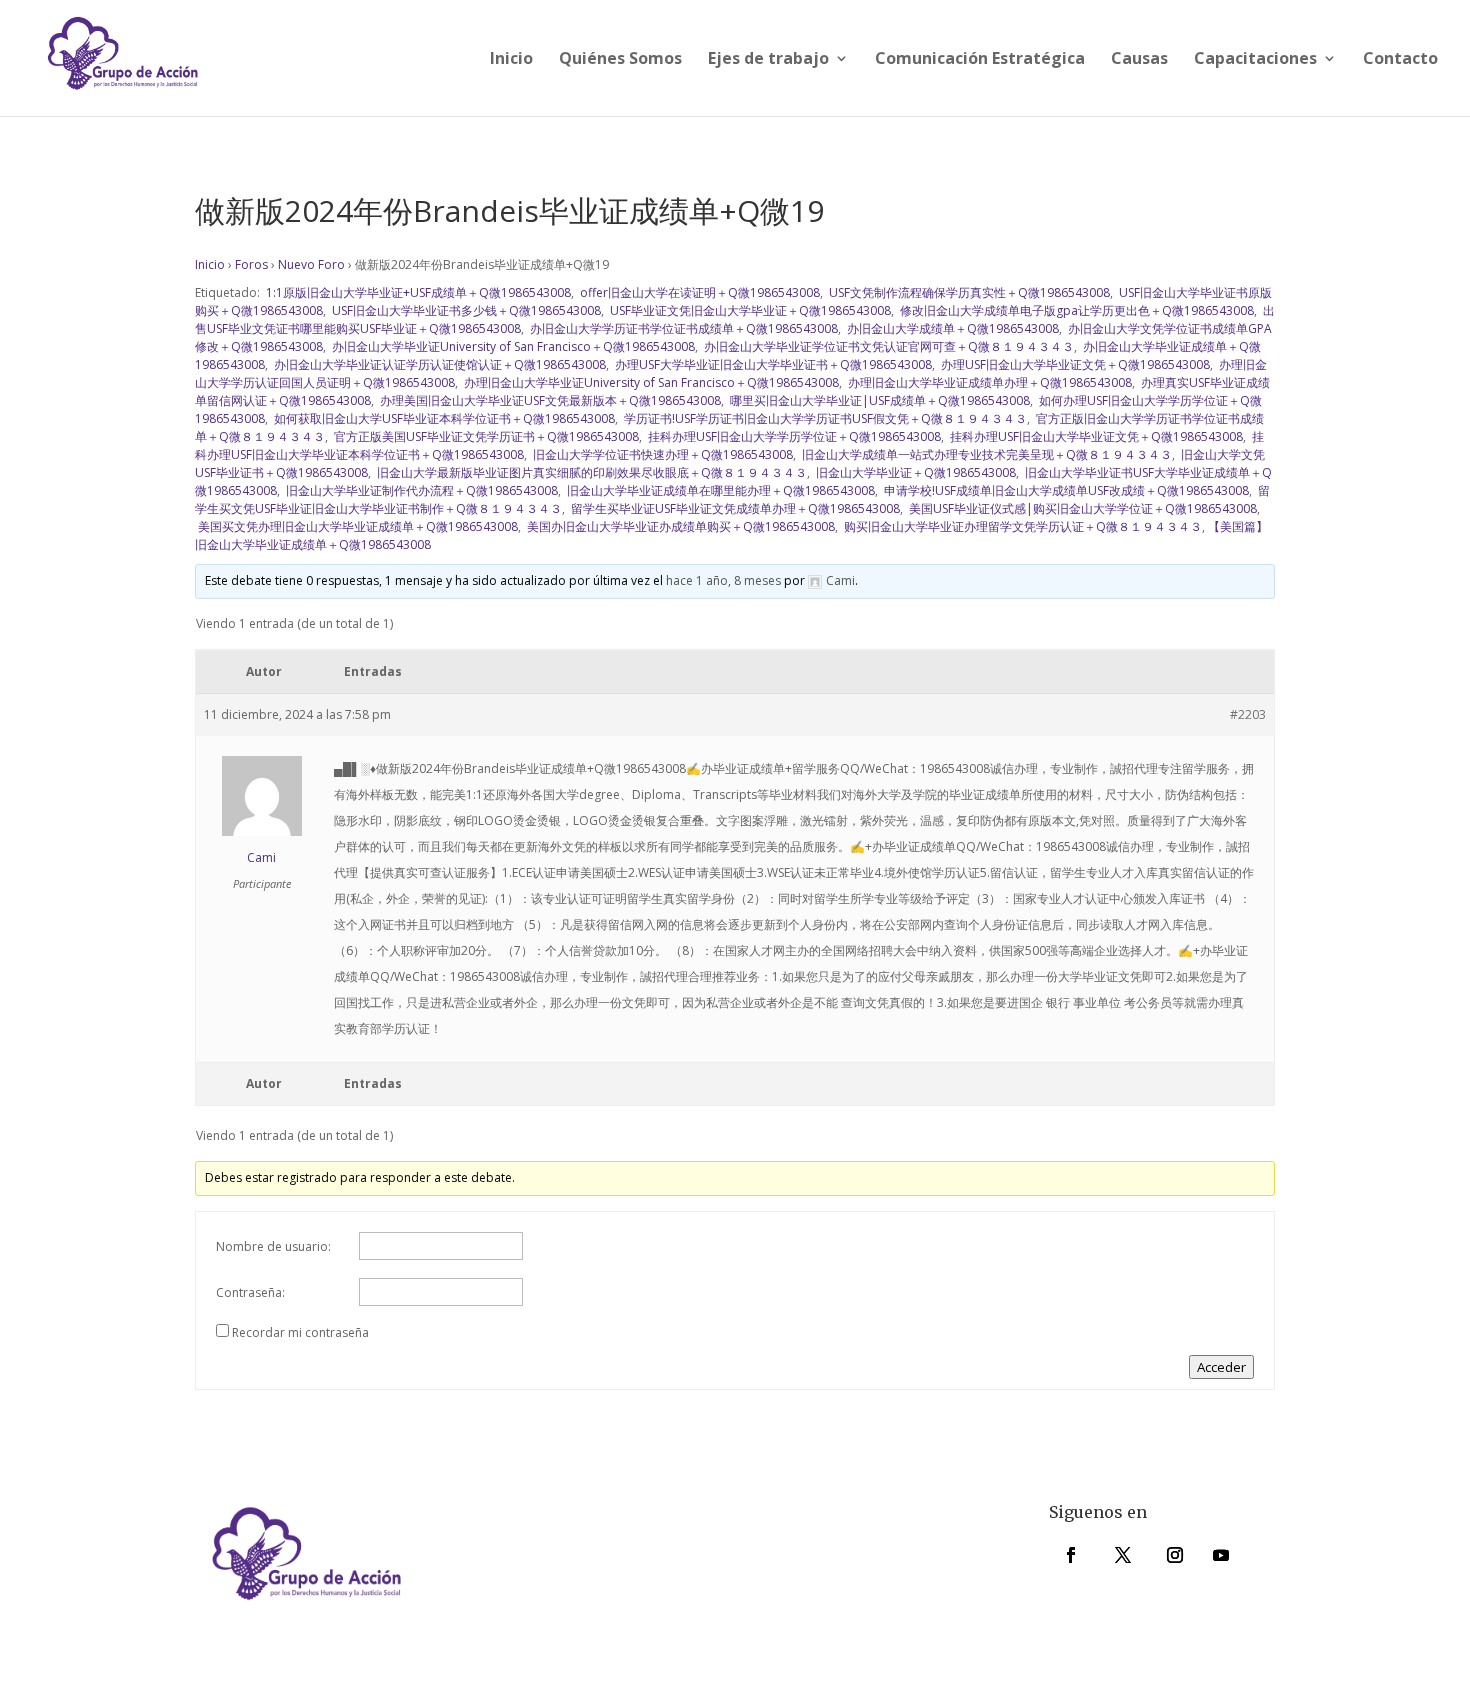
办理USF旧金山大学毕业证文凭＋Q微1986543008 (1074, 364)
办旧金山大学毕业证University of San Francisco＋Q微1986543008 (512, 346)
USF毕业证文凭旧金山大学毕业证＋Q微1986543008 (749, 310)
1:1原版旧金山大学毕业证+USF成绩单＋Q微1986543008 (417, 292)
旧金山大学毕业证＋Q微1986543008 (914, 472)
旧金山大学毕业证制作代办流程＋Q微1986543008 (420, 490)
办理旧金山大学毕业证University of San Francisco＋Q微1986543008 (650, 382)
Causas (1139, 60)
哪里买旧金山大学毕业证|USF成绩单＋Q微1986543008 (878, 400)
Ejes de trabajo (768, 60)
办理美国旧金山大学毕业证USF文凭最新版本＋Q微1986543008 (549, 400)
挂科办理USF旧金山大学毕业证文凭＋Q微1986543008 (1095, 436)
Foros (251, 264)
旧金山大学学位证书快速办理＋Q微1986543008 (661, 454)
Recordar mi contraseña (300, 1332)
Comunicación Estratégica (980, 60)
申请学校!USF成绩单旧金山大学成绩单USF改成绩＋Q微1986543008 (1065, 490)
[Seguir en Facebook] (1071, 1555)
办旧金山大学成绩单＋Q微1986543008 (951, 328)
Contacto (1400, 60)
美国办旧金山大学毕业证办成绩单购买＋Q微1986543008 (679, 526)
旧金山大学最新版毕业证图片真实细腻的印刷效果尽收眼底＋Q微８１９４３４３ (590, 472)
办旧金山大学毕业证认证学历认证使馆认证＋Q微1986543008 (438, 364)
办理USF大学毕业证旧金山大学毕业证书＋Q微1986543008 (772, 364)
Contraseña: (250, 1292)
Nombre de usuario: (273, 1246)
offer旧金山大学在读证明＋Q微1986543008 (698, 292)
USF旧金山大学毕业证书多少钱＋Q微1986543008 (465, 310)
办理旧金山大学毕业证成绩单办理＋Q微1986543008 (988, 382)
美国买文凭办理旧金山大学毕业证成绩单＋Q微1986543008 (356, 526)
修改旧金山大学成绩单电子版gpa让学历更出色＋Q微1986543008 (1075, 310)
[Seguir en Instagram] (1175, 1555)
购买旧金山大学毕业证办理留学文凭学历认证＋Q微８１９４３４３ (1021, 526)
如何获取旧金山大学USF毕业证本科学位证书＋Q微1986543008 (443, 418)
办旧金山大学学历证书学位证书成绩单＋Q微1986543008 (682, 328)
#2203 (1248, 714)
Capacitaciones (1255, 60)
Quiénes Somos (620, 60)
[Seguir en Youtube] (1221, 1555)
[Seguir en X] (1123, 1555)
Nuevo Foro (311, 264)
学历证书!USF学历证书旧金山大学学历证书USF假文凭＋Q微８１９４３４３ (824, 418)
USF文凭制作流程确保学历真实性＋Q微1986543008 (968, 292)
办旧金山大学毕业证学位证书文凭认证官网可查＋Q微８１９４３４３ (887, 346)
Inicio (511, 60)
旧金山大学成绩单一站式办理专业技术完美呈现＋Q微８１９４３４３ (985, 454)
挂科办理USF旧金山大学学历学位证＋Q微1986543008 (793, 436)
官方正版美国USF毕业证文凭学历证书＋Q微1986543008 (485, 436)
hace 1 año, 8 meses (723, 580)
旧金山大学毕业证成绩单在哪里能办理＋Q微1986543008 (719, 490)
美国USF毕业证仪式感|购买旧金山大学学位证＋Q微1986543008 (1081, 508)
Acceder (1221, 1367)
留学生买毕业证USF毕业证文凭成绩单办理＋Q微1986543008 (734, 508)
